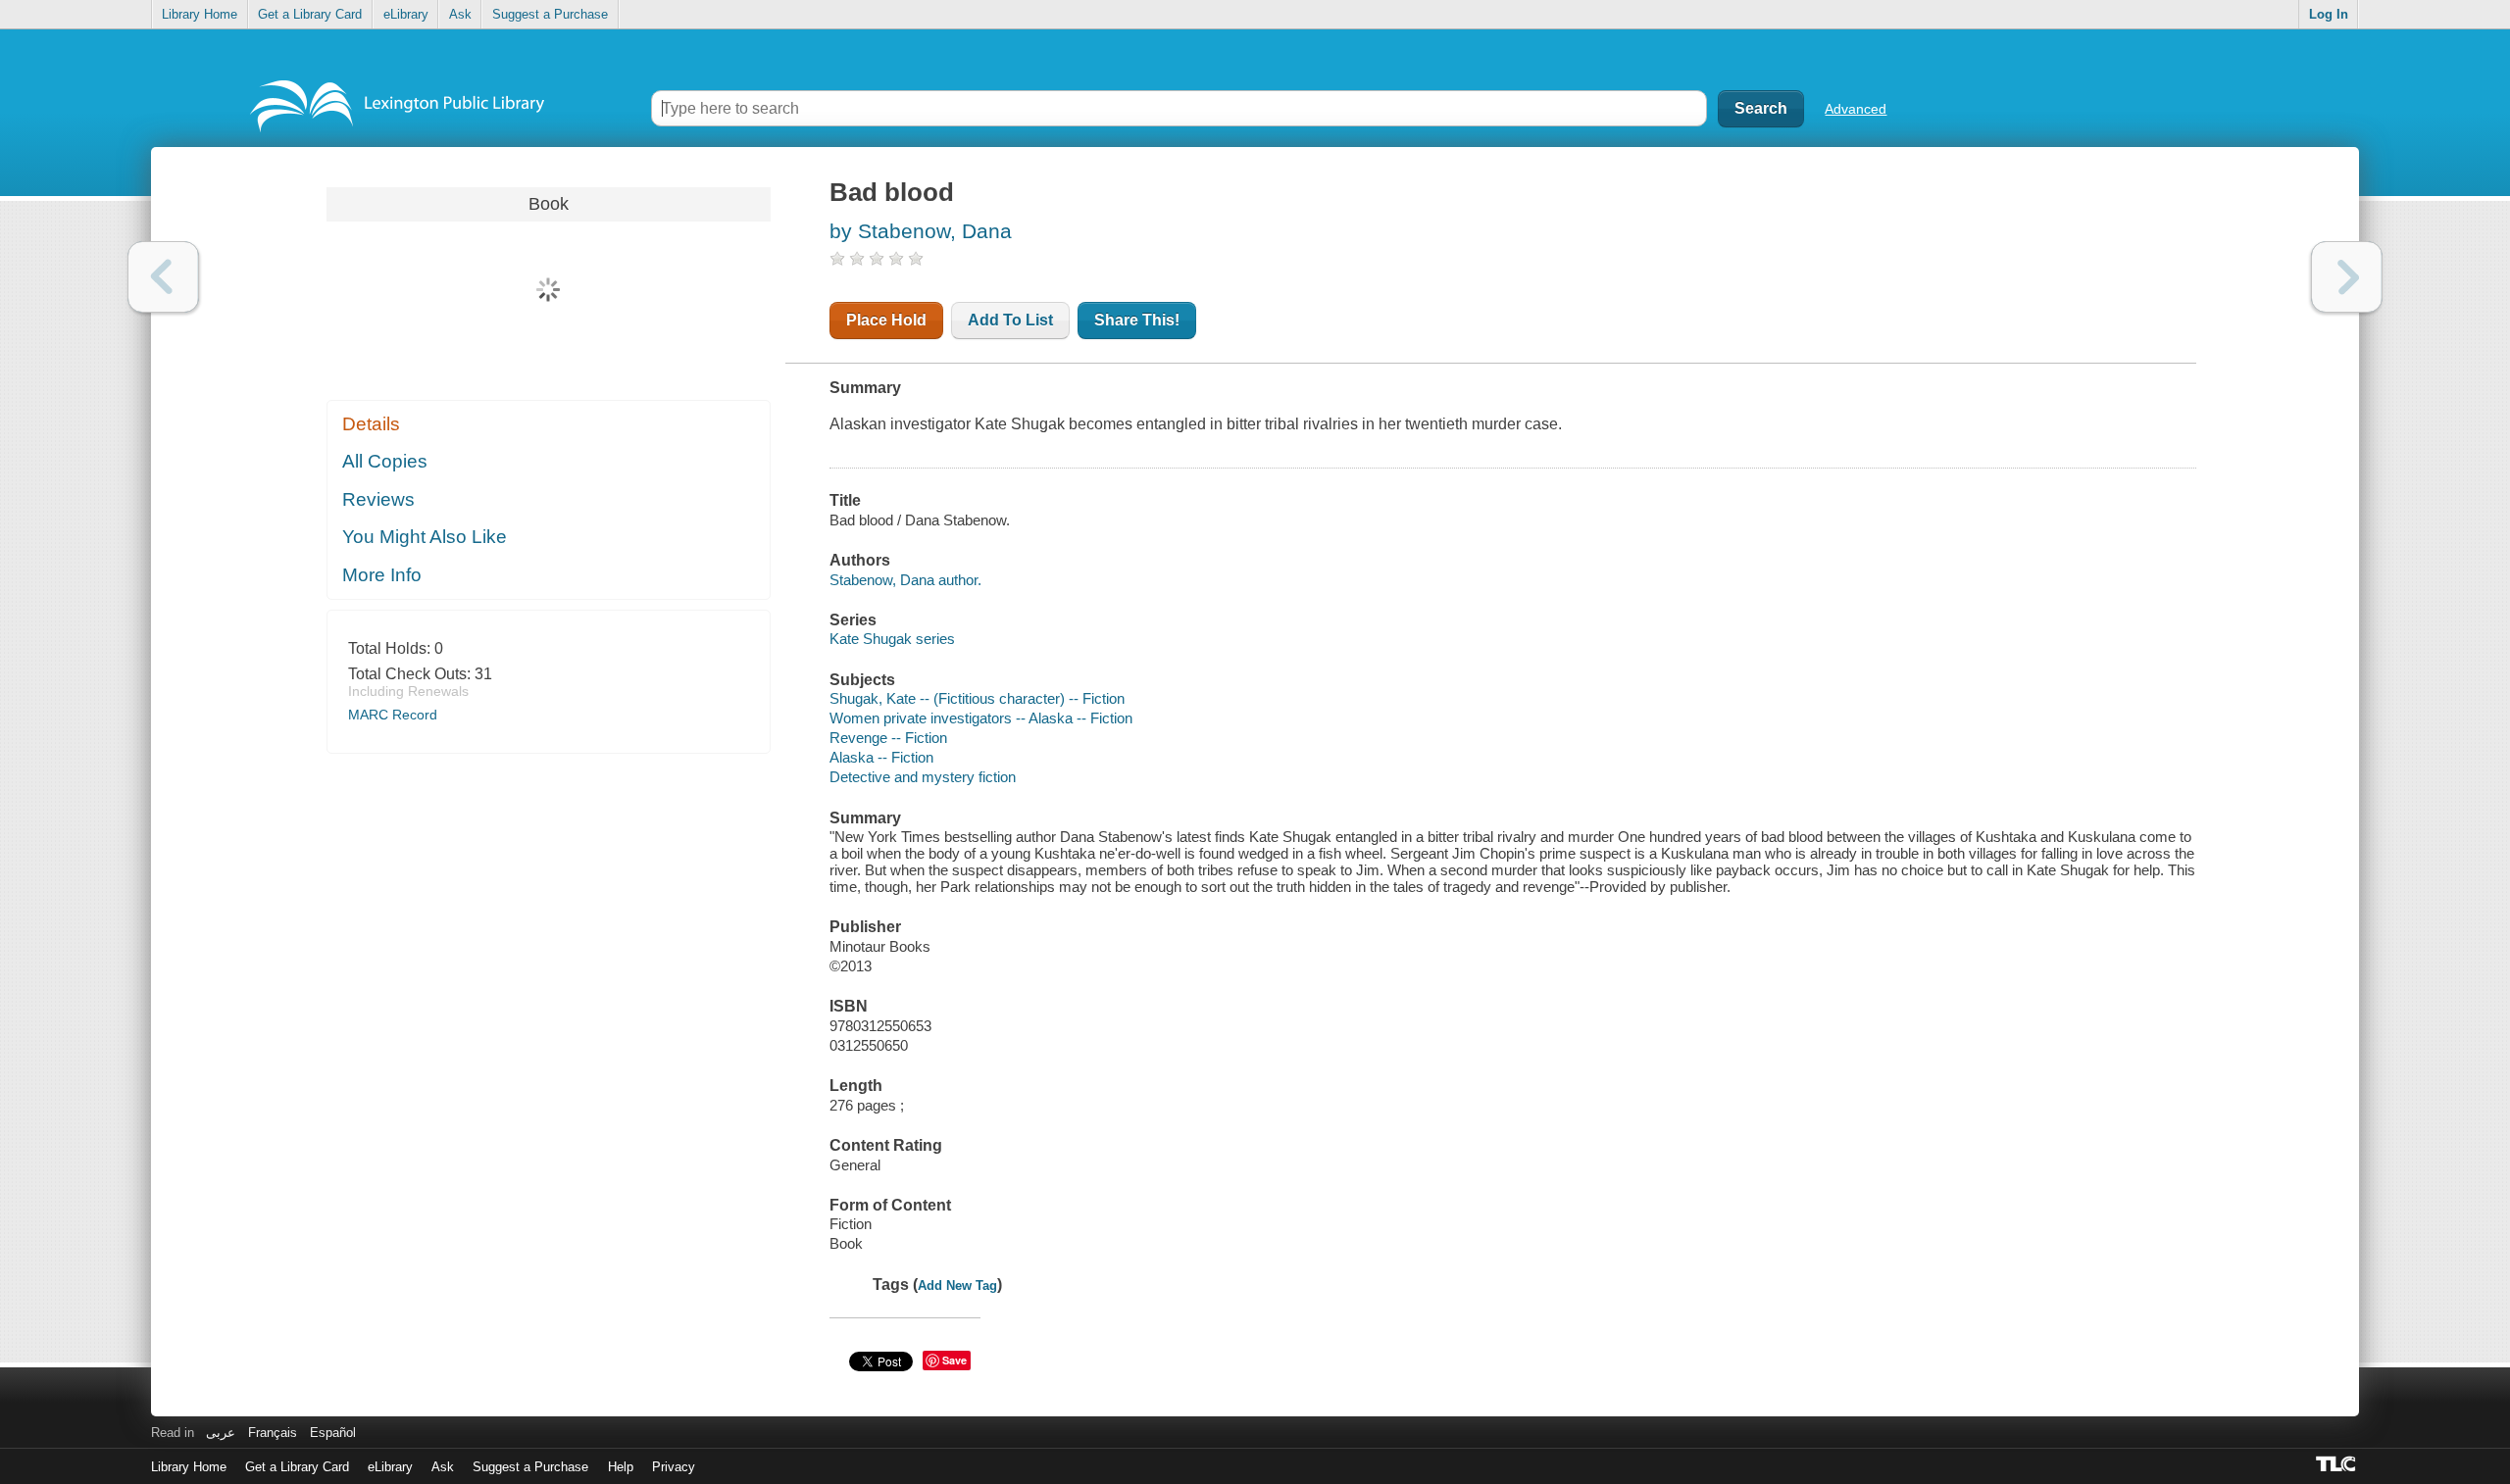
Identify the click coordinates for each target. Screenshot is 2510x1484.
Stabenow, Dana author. (905, 580)
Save (954, 1360)
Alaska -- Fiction (881, 757)
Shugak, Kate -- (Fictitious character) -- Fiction (977, 698)
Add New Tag (957, 1286)
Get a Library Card (310, 14)
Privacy (674, 1467)
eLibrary (406, 14)
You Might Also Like (425, 537)
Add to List (1010, 320)
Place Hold (886, 320)
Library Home (200, 14)
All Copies (385, 461)
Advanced (1856, 109)
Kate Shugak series (892, 639)
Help (621, 1467)
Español (333, 1433)
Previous (163, 277)
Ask (460, 14)
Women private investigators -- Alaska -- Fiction (981, 718)
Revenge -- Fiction (888, 738)
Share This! (1137, 320)
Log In (2329, 14)
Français (273, 1433)
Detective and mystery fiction (923, 777)
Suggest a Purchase (550, 14)
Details (371, 424)
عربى (221, 1433)
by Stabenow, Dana (921, 231)
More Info (382, 575)
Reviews (378, 499)
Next (2347, 277)
